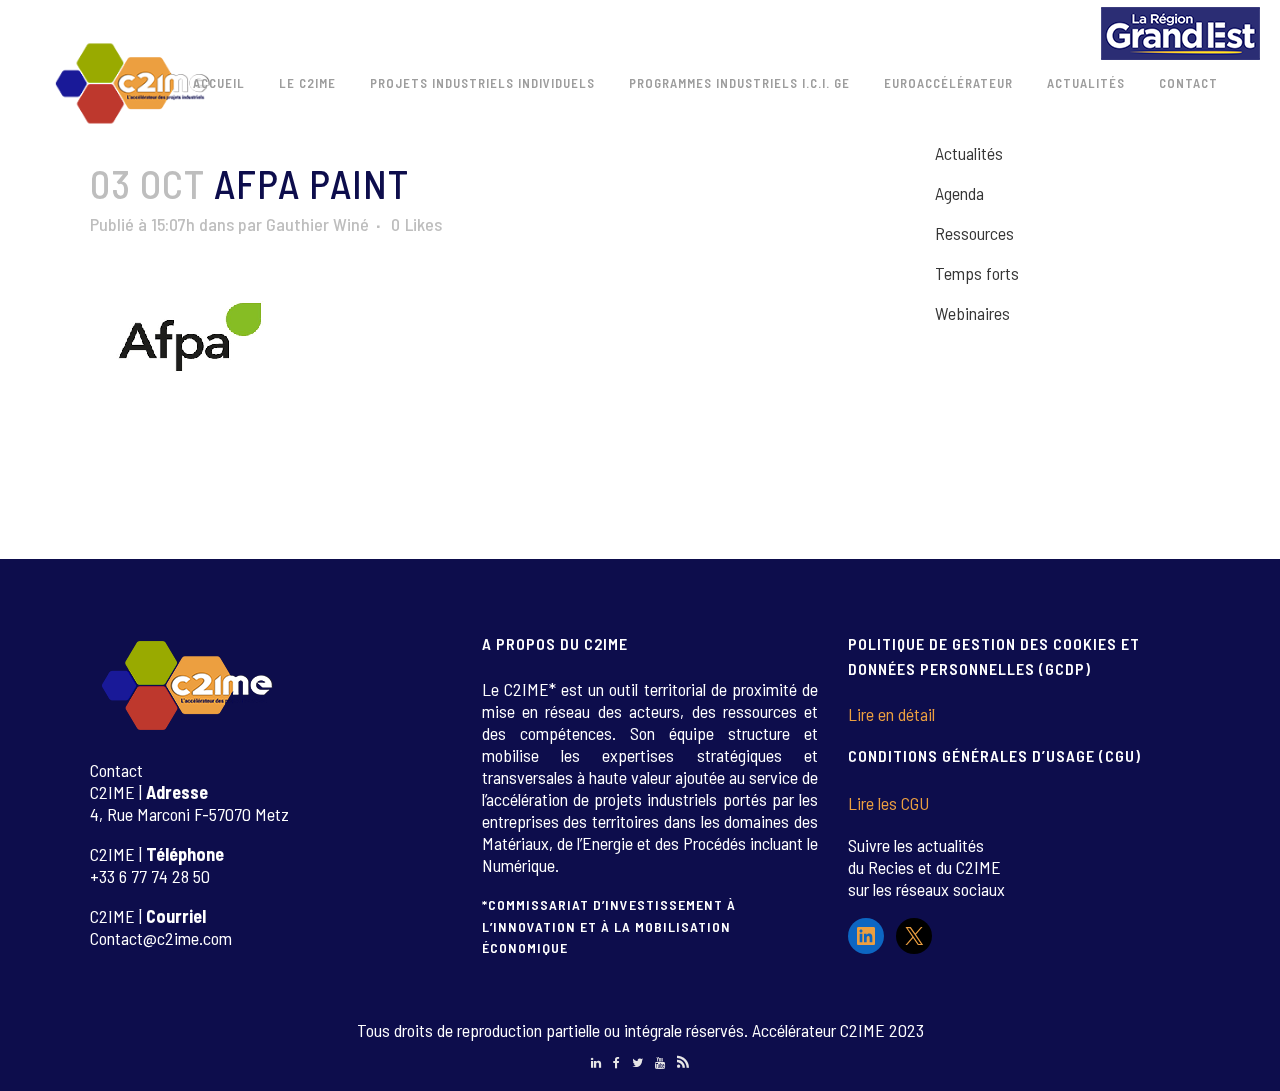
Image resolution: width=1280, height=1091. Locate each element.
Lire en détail (891, 714)
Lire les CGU (888, 803)
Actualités (969, 153)
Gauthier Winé (317, 224)
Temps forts (977, 273)
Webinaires (972, 313)
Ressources (974, 233)
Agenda (959, 193)
